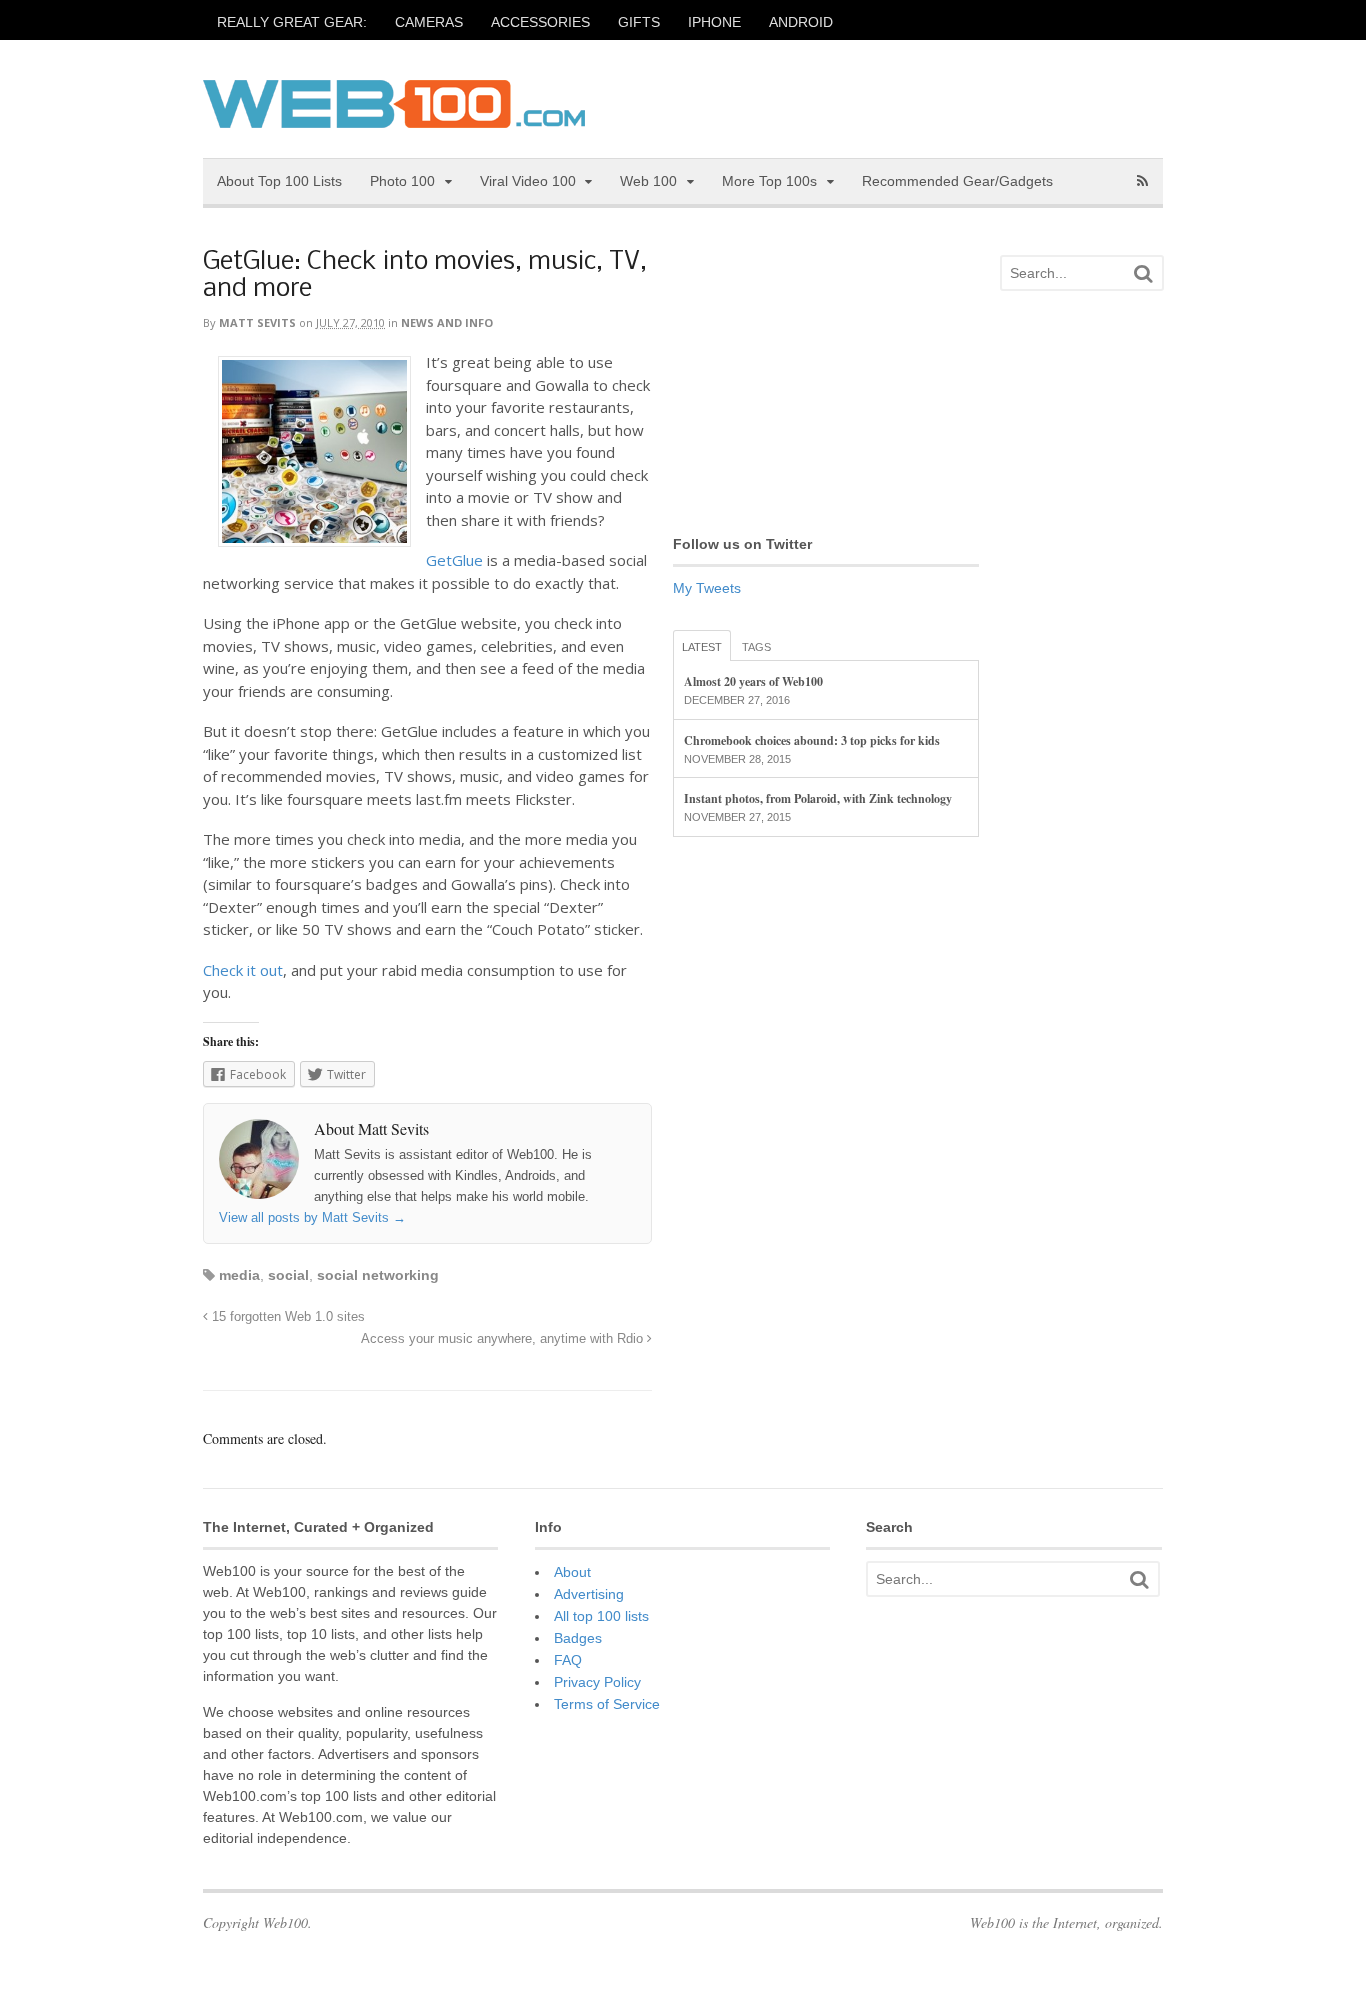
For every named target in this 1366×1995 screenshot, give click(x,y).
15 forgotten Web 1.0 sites (286, 1317)
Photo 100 (402, 181)
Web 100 (648, 181)
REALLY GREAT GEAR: (292, 22)
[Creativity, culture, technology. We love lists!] (394, 117)
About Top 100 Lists (279, 181)
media (239, 1275)
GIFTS (639, 22)
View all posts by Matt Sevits (312, 1217)
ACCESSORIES (540, 22)
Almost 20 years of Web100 (753, 681)
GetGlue (454, 560)
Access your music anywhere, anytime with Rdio (504, 1339)
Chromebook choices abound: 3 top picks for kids (812, 740)
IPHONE (714, 22)
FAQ (568, 1660)
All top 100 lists (601, 1616)
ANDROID (801, 22)
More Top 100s (769, 181)
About (572, 1572)
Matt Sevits (257, 322)
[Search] (1143, 273)
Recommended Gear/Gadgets (957, 181)
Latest (702, 647)
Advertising (589, 1594)
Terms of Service (607, 1704)
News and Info (447, 322)
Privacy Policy (597, 1682)
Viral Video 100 (528, 181)
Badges (578, 1638)
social (288, 1275)
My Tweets (707, 588)
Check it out (243, 970)
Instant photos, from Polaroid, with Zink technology (818, 798)
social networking (378, 1275)
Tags (756, 647)
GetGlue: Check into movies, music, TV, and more (425, 275)
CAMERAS (429, 22)
